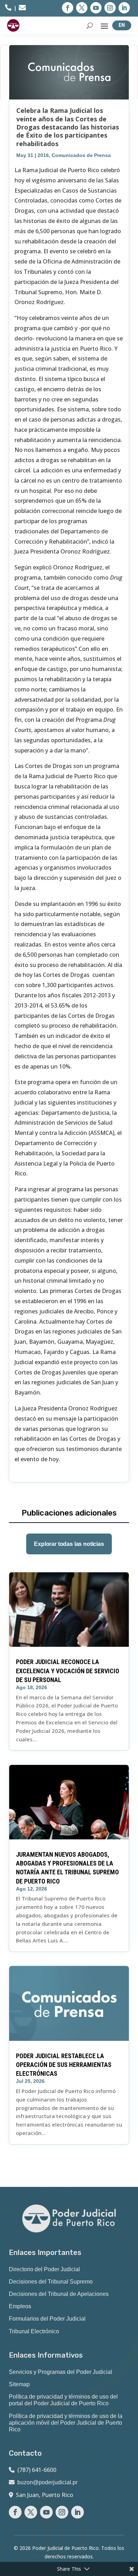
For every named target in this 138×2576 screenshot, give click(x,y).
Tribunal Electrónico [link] (34, 2331)
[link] (8, 9)
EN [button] (122, 25)
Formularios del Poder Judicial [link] (47, 2319)
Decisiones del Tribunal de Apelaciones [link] (59, 2294)
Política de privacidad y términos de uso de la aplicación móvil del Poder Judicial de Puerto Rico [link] (66, 2423)
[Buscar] (90, 25)
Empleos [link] (20, 2306)
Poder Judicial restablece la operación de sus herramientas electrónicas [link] (64, 2065)
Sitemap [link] (19, 2384)
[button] (68, 8)
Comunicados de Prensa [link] (81, 155)
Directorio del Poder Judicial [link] (44, 2269)
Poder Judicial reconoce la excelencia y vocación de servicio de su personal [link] (68, 1671)
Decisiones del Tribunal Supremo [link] (51, 2282)
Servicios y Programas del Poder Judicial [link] (61, 2372)
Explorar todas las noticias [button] (69, 1544)
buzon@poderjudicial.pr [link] (47, 2482)
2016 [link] (43, 155)
